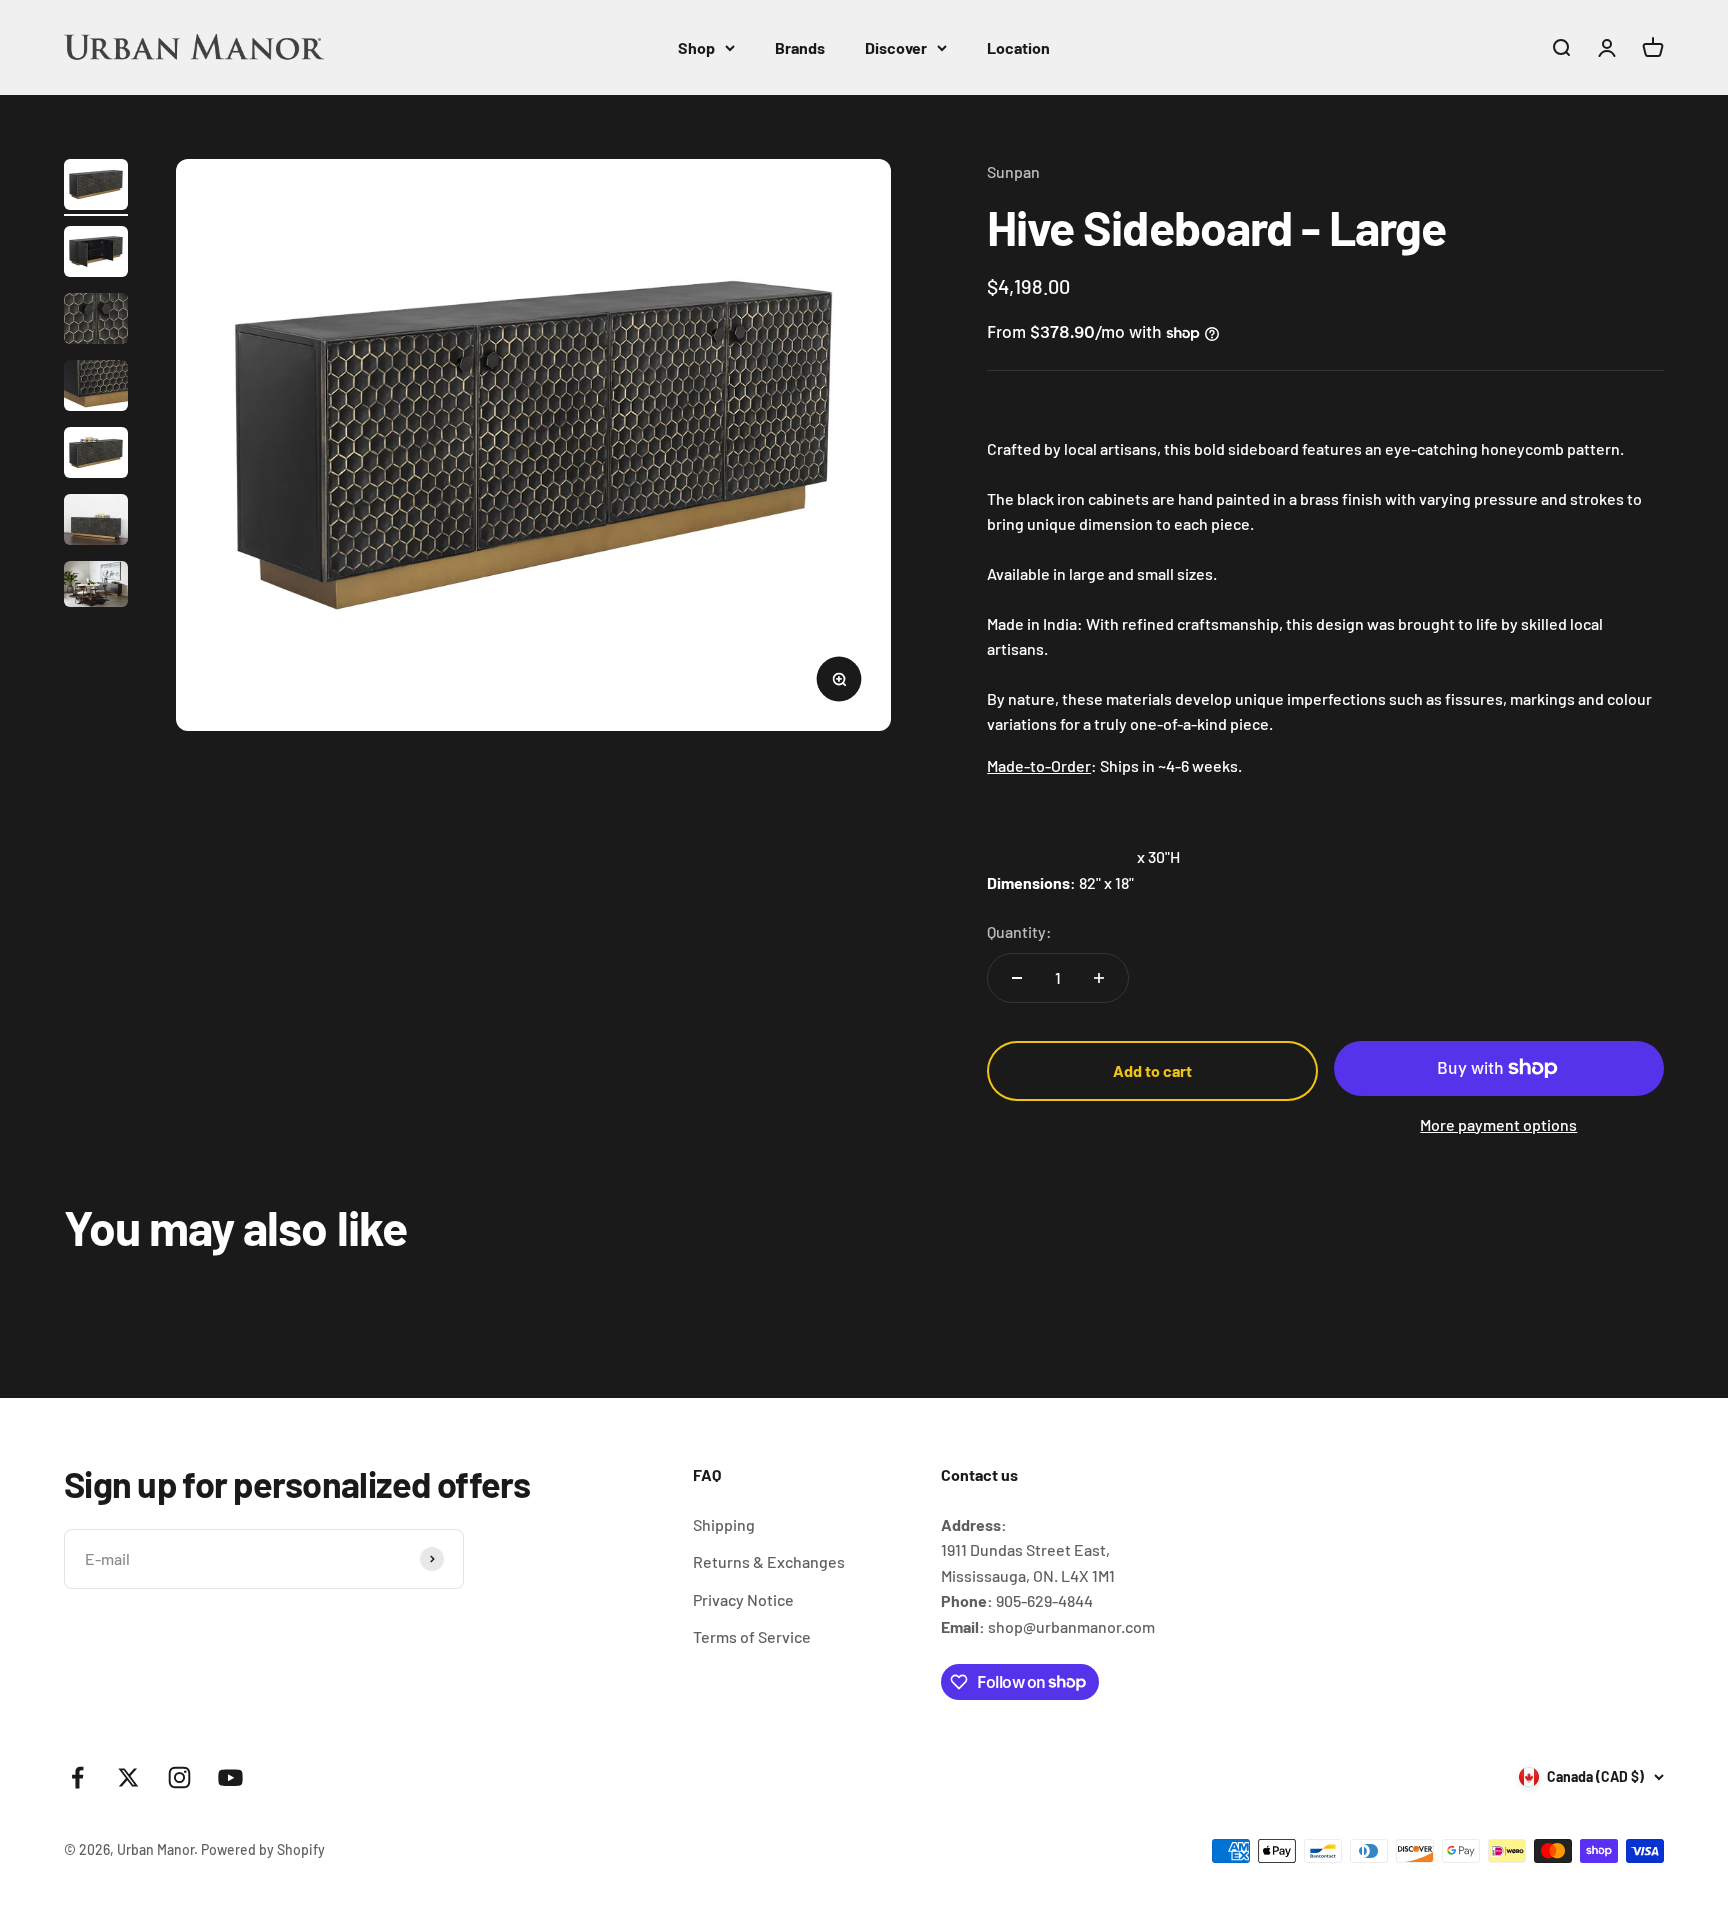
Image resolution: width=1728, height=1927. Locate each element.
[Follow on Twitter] (128, 1777)
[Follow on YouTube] (230, 1777)
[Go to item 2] (96, 254)
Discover (896, 47)
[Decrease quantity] (1017, 978)
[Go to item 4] (96, 388)
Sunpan (1013, 171)
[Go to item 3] (96, 321)
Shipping (724, 1524)
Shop (696, 47)
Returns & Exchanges (769, 1561)
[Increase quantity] (1099, 978)
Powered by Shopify (263, 1849)
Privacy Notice (743, 1599)
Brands (800, 47)
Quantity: (1019, 931)
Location (1018, 47)
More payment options (1498, 1124)
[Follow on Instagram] (179, 1777)
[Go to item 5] (96, 455)
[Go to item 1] (96, 187)
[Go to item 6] (96, 522)
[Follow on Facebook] (77, 1777)
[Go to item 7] (96, 587)
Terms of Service (752, 1636)
